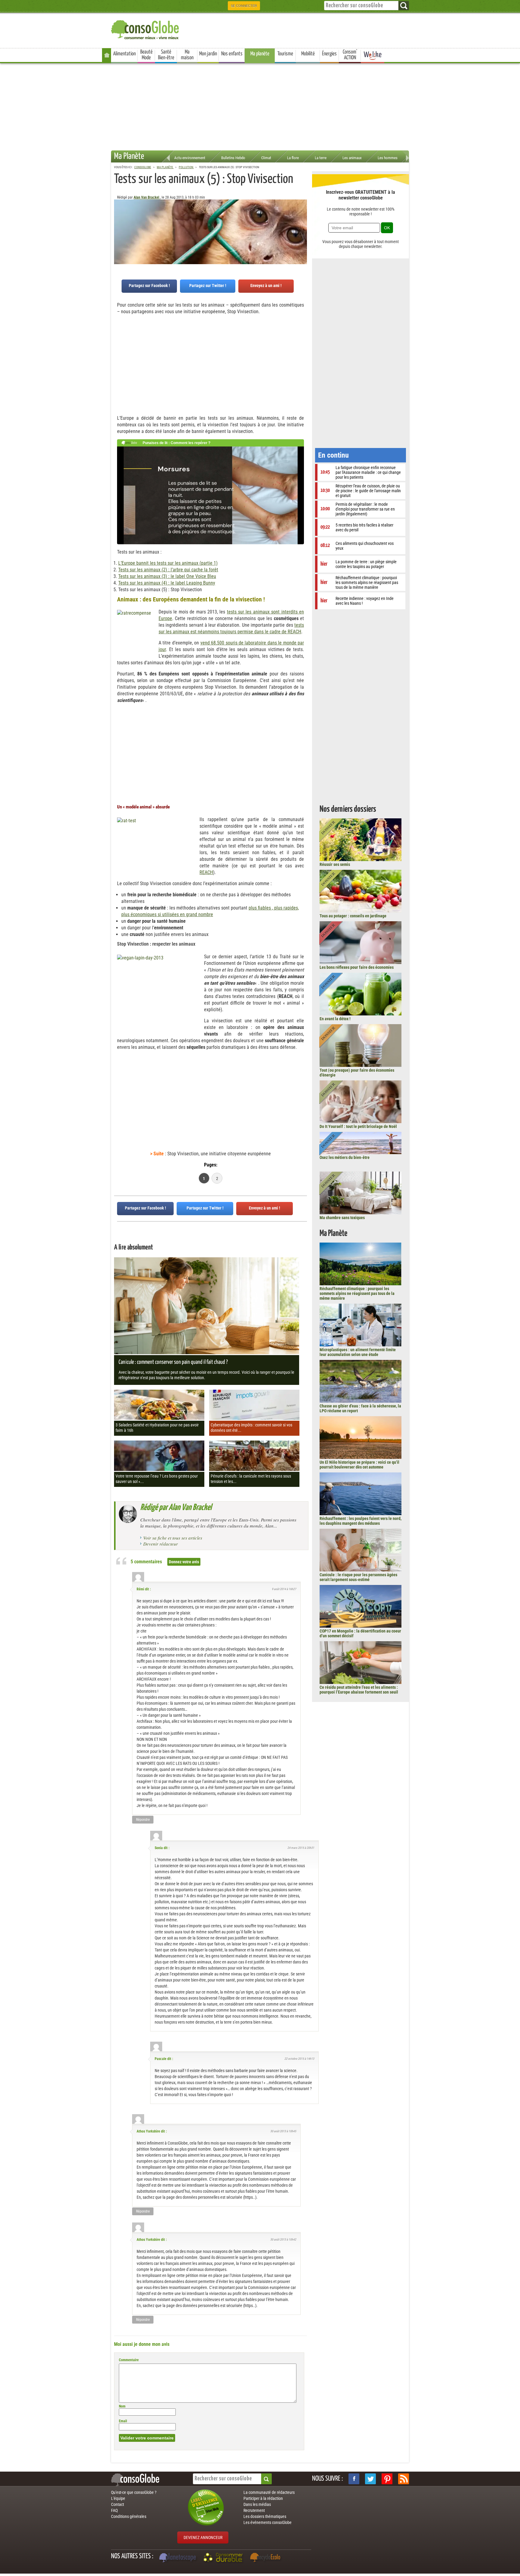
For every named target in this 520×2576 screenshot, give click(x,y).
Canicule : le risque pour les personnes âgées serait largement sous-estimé (358, 1577)
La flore (293, 158)
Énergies (329, 54)
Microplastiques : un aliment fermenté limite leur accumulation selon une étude (358, 1352)
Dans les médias (257, 2504)
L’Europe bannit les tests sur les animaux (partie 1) (168, 563)
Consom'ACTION (350, 55)
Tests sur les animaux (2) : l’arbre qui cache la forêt (168, 570)
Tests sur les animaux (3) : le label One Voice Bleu (167, 576)
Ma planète (260, 54)
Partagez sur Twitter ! (208, 286)
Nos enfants (232, 54)
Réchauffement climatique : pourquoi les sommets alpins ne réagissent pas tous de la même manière (357, 1293)
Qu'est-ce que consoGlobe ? (134, 2492)
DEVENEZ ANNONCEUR (203, 2537)
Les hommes (388, 158)
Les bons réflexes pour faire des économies (357, 967)
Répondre (143, 1820)
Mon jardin (208, 54)
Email (123, 2421)
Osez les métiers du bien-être (345, 1157)
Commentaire (129, 2360)
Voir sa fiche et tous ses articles (173, 1538)
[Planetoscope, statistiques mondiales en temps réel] (178, 2558)
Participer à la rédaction (263, 2498)
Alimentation (124, 54)
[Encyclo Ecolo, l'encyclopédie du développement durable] (267, 2558)
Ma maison (187, 55)
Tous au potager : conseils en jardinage (353, 916)
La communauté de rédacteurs (269, 2492)
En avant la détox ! (335, 1019)
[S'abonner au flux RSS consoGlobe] (404, 2479)
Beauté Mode (146, 55)
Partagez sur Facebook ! (149, 286)
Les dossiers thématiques (265, 2516)
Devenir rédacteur (161, 1544)
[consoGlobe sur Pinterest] (387, 2479)
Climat (266, 158)
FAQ (114, 2510)
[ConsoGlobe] (146, 29)
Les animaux (352, 158)
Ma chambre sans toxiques (342, 1218)
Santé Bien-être (166, 55)
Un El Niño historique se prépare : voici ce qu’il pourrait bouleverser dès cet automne (359, 1465)
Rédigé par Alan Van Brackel (176, 1508)
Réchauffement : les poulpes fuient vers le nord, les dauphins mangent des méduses (361, 1521)
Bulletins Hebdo (233, 158)
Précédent (302, 229)
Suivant (119, 229)
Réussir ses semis (335, 864)
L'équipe (118, 2498)
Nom (122, 2406)
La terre (321, 158)
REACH (206, 872)
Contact (118, 2504)
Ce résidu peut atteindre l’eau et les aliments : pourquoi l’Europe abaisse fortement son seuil (359, 1690)
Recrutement (254, 2510)
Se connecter (244, 6)
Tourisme (285, 54)
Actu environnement (190, 158)
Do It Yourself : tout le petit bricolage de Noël (358, 1126)
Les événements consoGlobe (268, 2522)
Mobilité (308, 54)
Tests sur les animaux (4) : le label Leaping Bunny (167, 583)
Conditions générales (129, 2516)
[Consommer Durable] (224, 2558)
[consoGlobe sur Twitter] (370, 2479)
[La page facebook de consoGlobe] (354, 2479)
